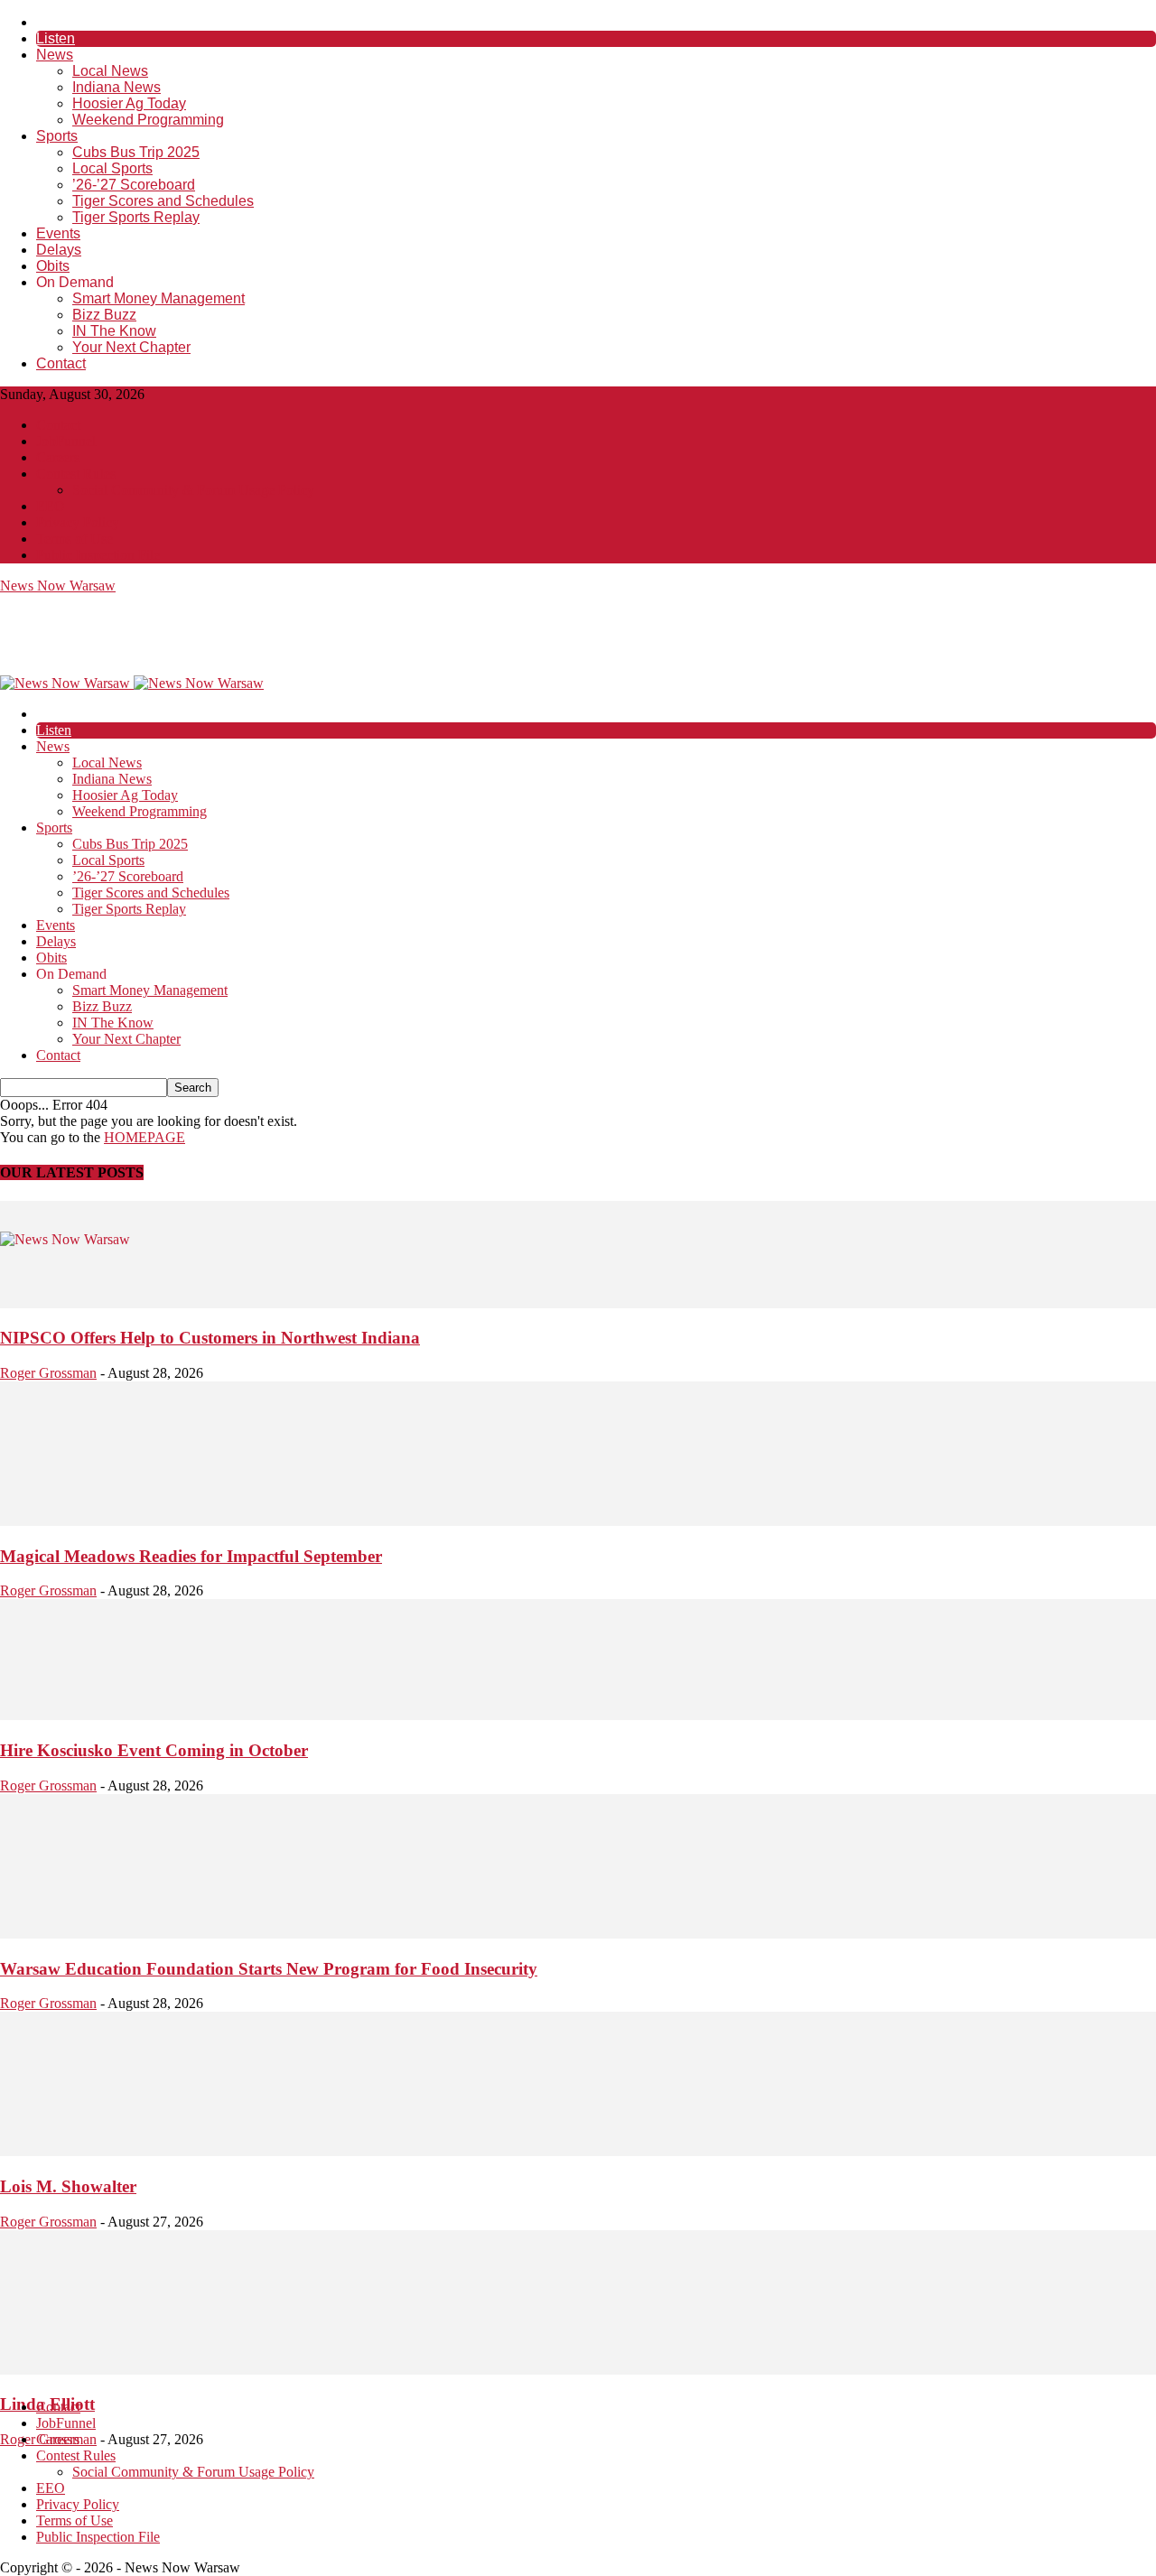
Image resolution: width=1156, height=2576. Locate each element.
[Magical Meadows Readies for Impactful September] (578, 1521)
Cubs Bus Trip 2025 (136, 152)
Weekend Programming (148, 120)
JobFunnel (66, 441)
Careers (58, 457)
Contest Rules (76, 474)
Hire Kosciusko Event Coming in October (154, 1750)
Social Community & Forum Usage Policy (193, 490)
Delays (59, 250)
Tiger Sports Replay (136, 217)
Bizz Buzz (104, 315)
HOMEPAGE (144, 1137)
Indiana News (117, 87)
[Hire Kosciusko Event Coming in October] (578, 1715)
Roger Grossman (48, 1373)
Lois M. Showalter (68, 2186)
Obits (53, 266)
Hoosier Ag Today (129, 103)
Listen (56, 38)
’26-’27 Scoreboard (134, 185)
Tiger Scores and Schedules (163, 201)
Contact (61, 363)
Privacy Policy (78, 522)
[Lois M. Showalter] (578, 2151)
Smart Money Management (158, 298)
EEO (51, 506)
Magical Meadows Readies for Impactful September (191, 1556)
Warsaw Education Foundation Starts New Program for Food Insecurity (269, 1969)
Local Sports (112, 168)
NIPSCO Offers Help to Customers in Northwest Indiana (210, 1338)
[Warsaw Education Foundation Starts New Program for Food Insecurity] (578, 1934)
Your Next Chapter (131, 347)
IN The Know (114, 331)
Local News (110, 71)
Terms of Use (75, 539)
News (55, 55)
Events (58, 233)
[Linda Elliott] (578, 2370)
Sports (57, 136)
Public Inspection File (98, 555)
